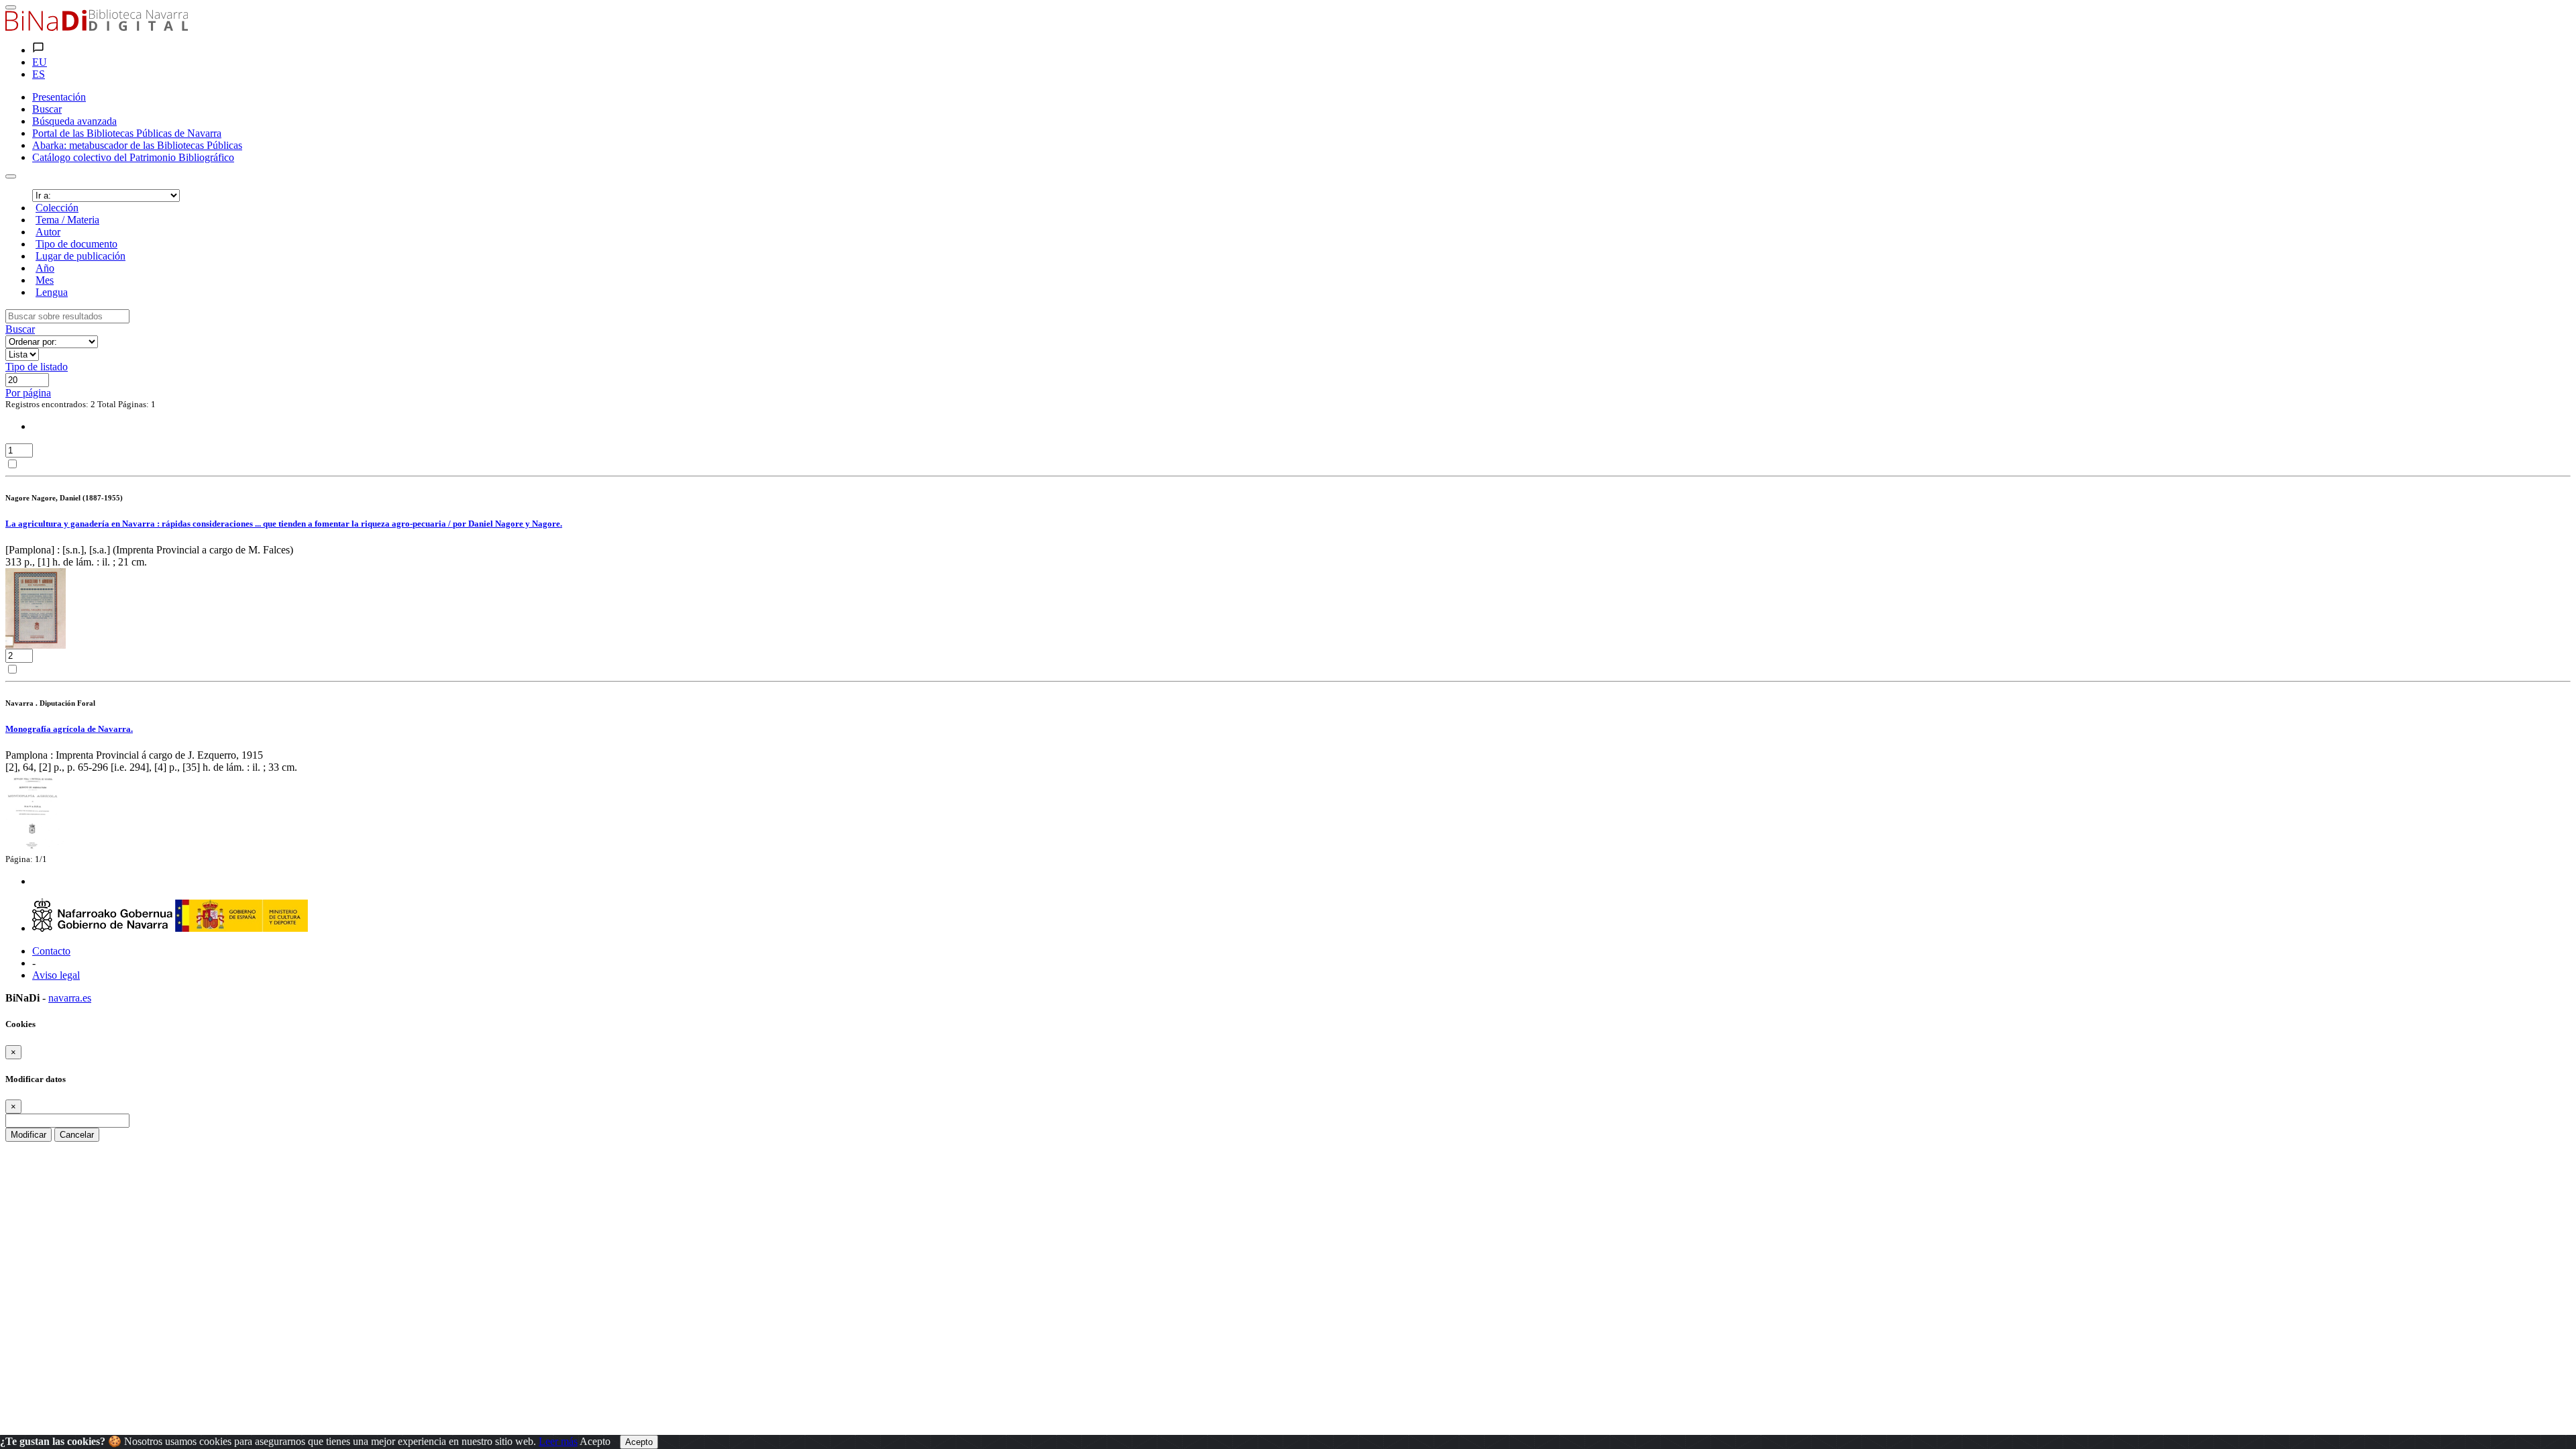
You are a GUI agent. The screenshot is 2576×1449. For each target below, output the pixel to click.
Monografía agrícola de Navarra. (69, 729)
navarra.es (70, 998)
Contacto (51, 951)
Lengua (52, 292)
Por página (28, 393)
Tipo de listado (37, 367)
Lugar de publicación (80, 256)
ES (39, 74)
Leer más (558, 1441)
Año (45, 268)
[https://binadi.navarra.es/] (97, 27)
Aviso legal (56, 975)
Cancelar (77, 1135)
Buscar (20, 329)
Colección (57, 208)
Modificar (29, 1135)
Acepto (595, 1441)
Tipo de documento (76, 244)
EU (40, 62)
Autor (48, 232)
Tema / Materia (67, 220)
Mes (45, 280)
